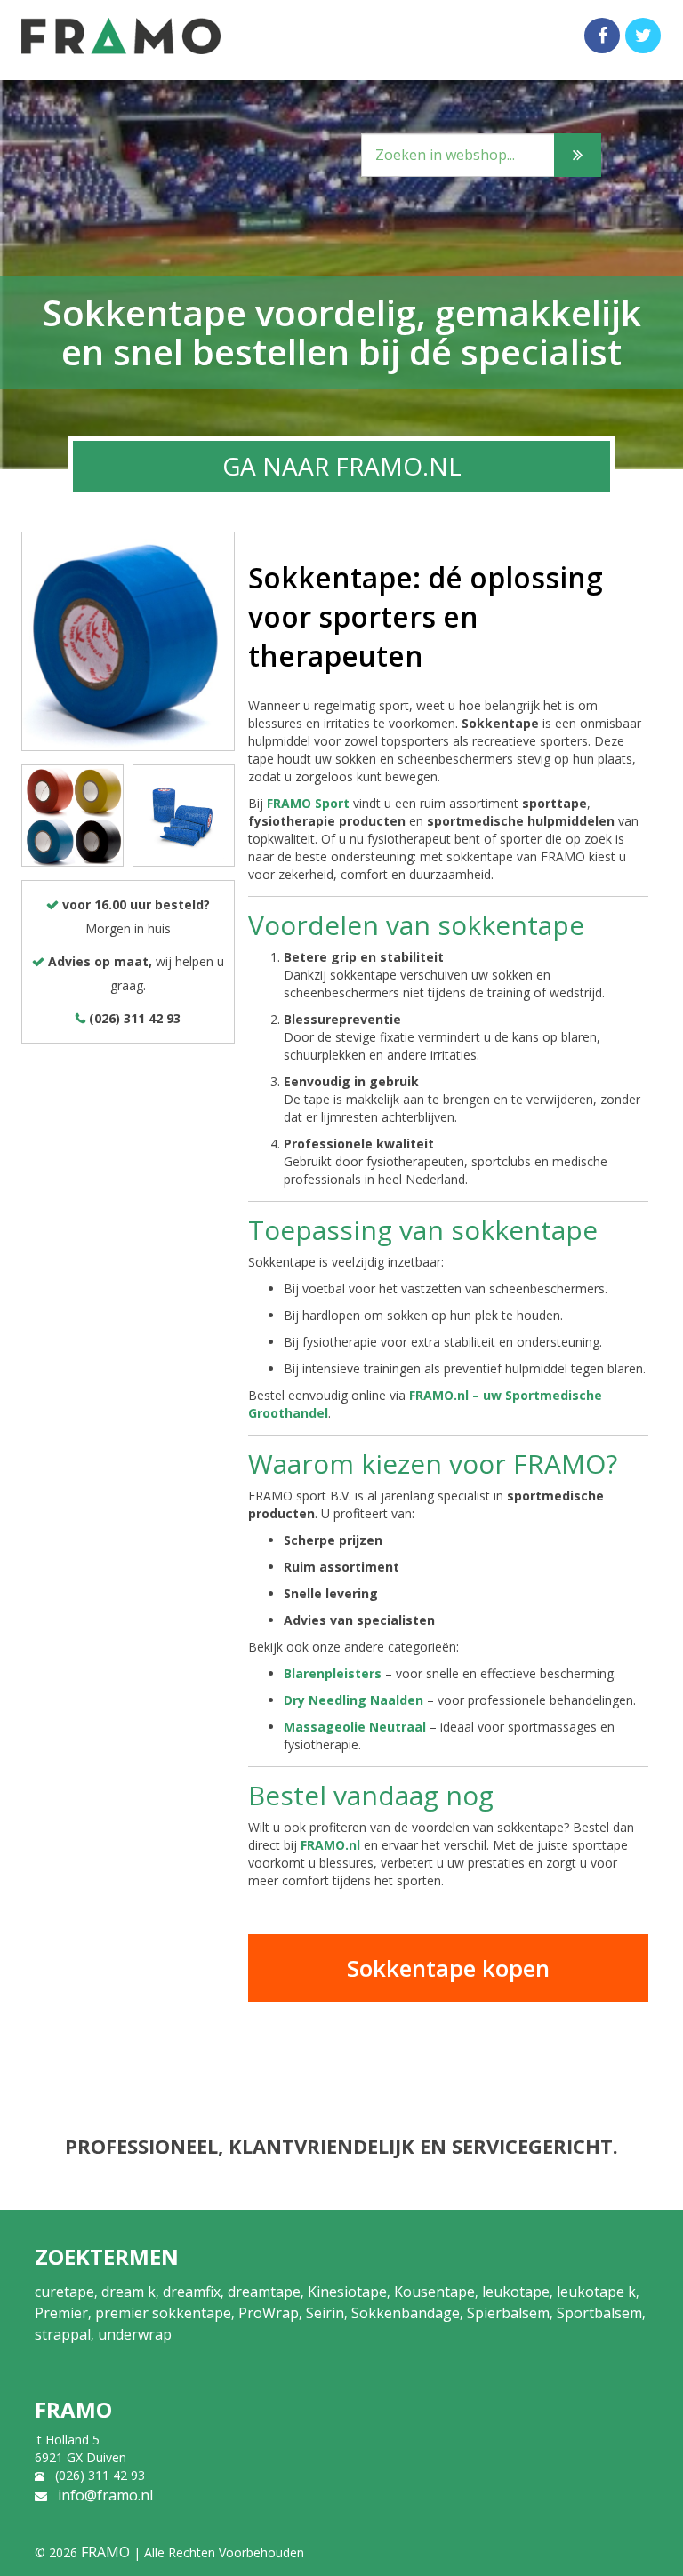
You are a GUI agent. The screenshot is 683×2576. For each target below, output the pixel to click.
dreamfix (192, 2292)
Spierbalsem (508, 2313)
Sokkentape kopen (448, 1968)
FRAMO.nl (330, 1845)
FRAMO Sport (308, 803)
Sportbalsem (599, 2313)
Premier (61, 2313)
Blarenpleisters (333, 1673)
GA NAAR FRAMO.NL (342, 466)
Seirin (325, 2313)
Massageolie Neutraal (355, 1727)
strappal (63, 2334)
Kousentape (434, 2292)
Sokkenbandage (406, 2313)
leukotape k (596, 2292)
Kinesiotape (347, 2292)
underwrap (135, 2334)
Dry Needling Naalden (354, 1700)
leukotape (516, 2292)
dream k (129, 2292)
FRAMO (105, 2552)
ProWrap (269, 2313)
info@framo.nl (105, 2495)
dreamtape (264, 2292)
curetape (64, 2292)
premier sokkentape (163, 2313)
